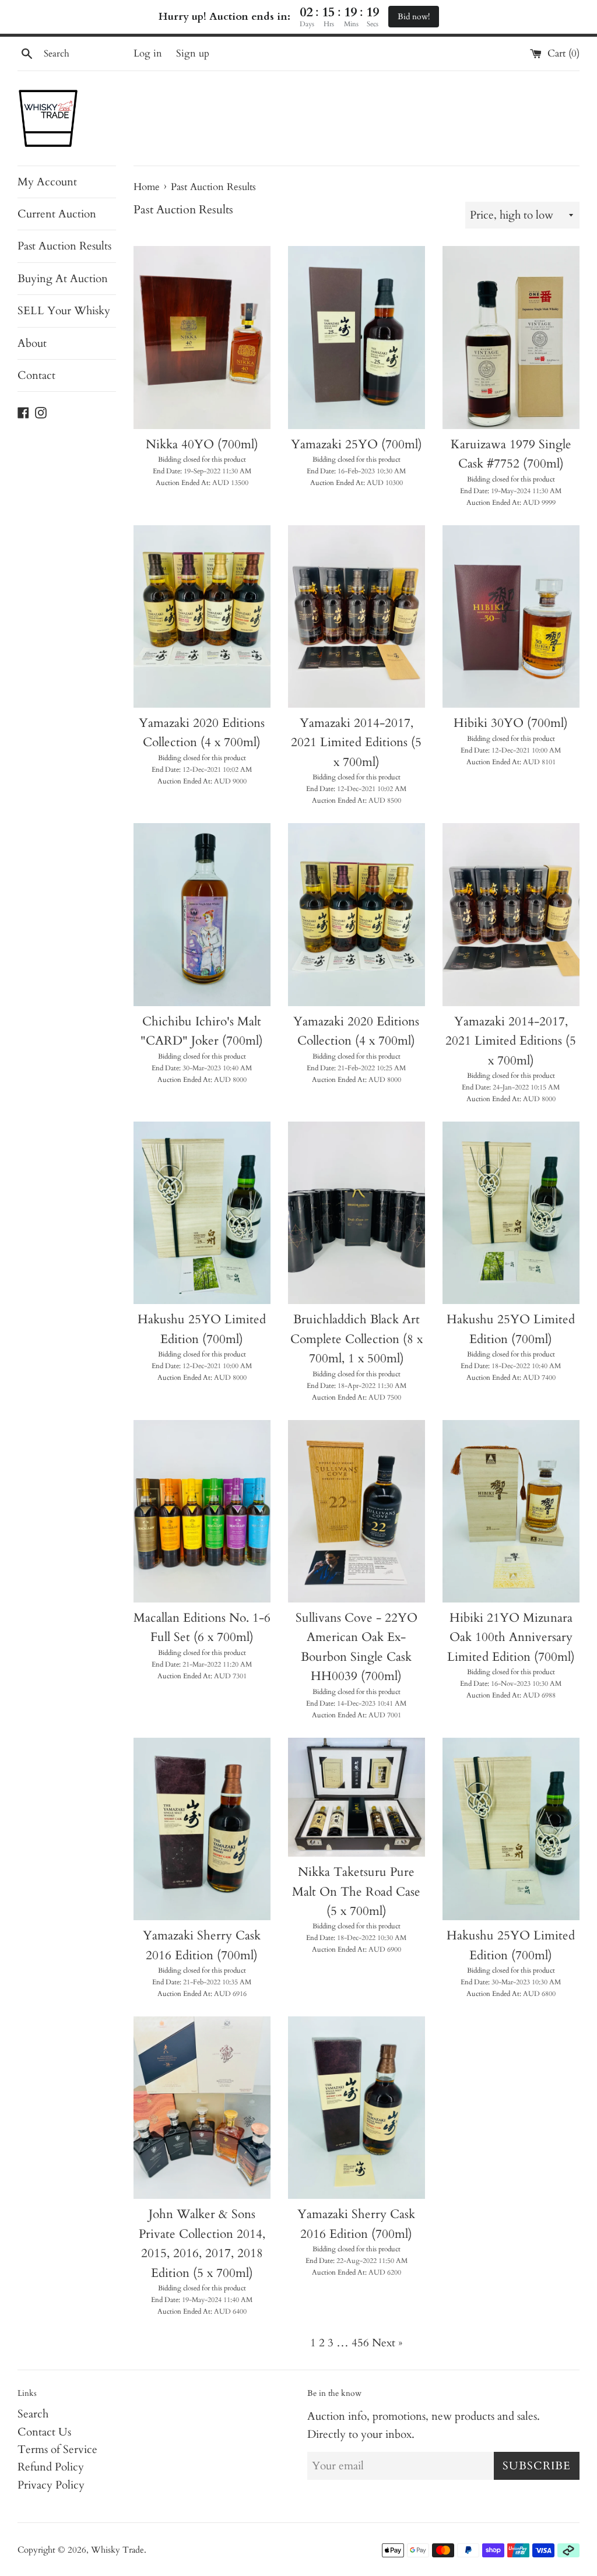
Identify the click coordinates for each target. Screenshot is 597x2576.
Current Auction (57, 214)
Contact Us (44, 2432)
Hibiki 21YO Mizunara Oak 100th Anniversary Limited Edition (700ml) (511, 1637)
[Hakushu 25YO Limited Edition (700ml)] (202, 1213)
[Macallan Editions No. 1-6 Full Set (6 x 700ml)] (202, 1511)
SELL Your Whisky (64, 311)
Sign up (193, 53)
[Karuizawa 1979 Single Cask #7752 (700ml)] (511, 337)
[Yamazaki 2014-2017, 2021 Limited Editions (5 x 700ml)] (357, 616)
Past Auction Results (64, 246)
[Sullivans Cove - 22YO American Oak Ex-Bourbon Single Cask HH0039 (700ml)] (357, 1511)
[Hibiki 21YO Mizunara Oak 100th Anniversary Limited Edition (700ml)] (511, 1511)
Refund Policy (51, 2467)
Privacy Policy (51, 2485)
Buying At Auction (63, 279)
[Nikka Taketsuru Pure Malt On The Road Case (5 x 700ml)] (357, 1797)
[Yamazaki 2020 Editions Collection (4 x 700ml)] (202, 616)
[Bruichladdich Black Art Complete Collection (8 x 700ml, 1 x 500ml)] (357, 1213)
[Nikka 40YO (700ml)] (202, 337)
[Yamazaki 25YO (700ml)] (357, 337)
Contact (36, 375)
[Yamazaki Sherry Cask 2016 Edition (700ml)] (202, 1829)
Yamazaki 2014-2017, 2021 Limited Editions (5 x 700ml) (356, 743)
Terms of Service (57, 2450)
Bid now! (414, 17)
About (32, 343)
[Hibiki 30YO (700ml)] (511, 616)
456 (360, 2343)
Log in (148, 53)
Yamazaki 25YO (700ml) (357, 444)
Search (33, 2414)
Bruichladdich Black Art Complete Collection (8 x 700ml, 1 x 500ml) (357, 1339)
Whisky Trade (117, 2550)
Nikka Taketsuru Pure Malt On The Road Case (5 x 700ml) (356, 1892)
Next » (387, 2343)
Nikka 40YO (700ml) (202, 444)
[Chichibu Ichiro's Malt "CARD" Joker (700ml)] (202, 914)
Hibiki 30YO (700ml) (511, 723)
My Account (47, 182)
